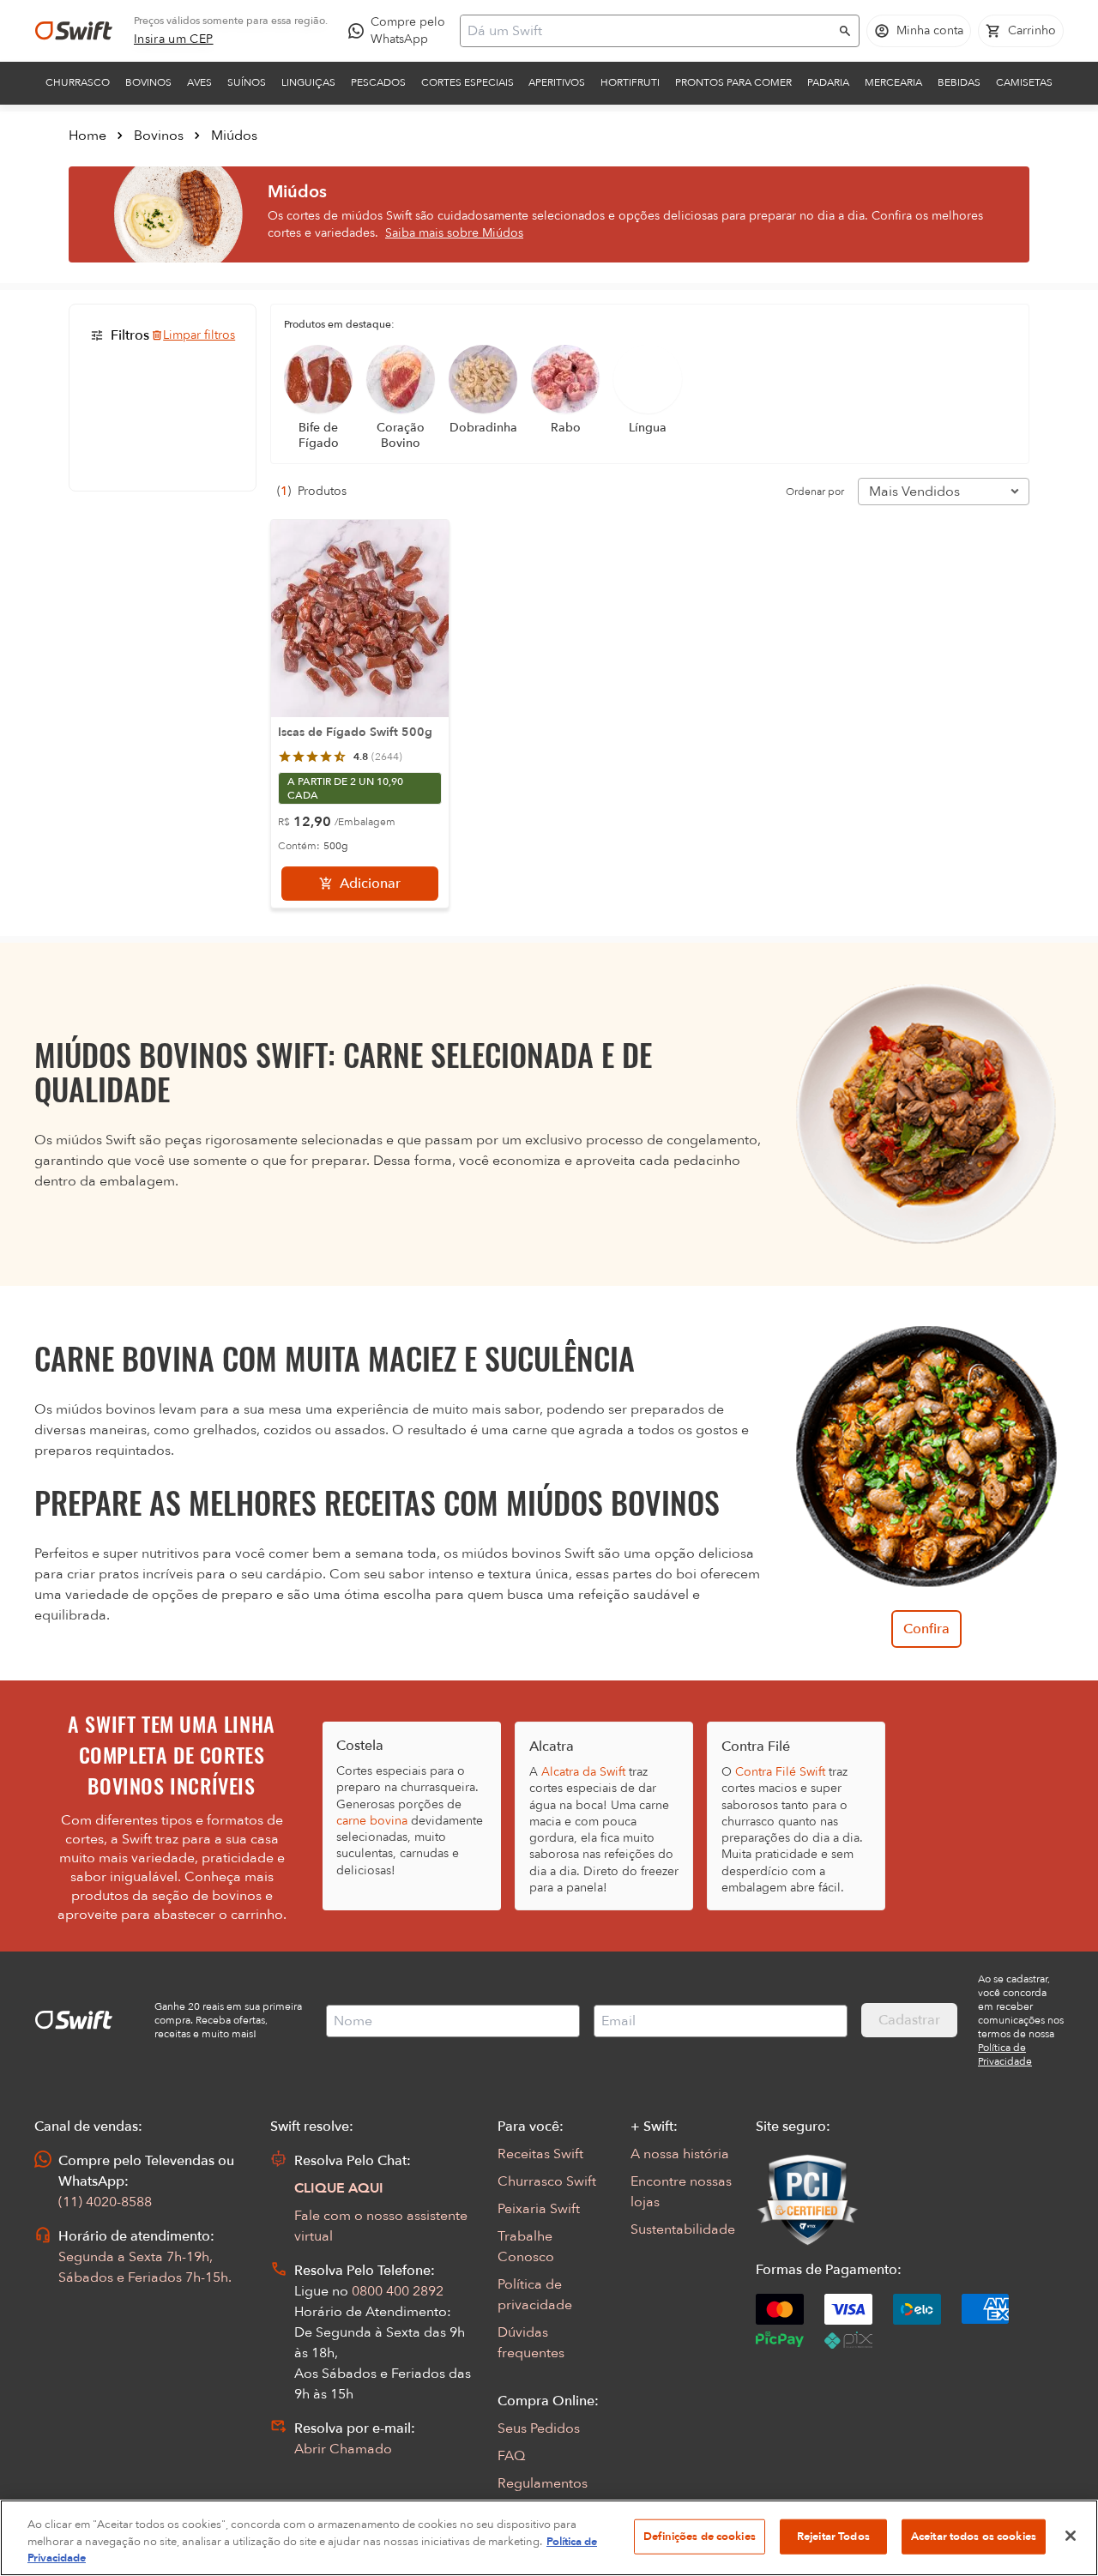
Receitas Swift (540, 2154)
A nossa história (680, 2154)
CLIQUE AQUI (339, 2188)
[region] (549, 2538)
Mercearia (893, 82)
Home (87, 136)
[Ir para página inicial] (74, 31)
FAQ (511, 2456)
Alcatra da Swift (583, 1772)
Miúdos (234, 136)
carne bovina (372, 1821)
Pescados (378, 82)
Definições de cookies (700, 2536)
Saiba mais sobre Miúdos (454, 233)
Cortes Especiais (468, 82)
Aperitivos (557, 82)
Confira (926, 1629)
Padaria (828, 82)
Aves (199, 82)
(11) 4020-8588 (105, 2202)
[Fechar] (1071, 2536)
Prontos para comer (733, 82)
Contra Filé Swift (780, 1772)
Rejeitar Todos (833, 2536)
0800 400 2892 (398, 2291)
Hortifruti (630, 82)
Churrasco (78, 82)
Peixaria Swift (539, 2209)
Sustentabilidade (683, 2229)
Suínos (247, 82)
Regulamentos (543, 2483)
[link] (174, 39)
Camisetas (1024, 82)
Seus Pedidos (539, 2428)
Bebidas (959, 82)
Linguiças (308, 82)
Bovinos (148, 82)
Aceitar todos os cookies (974, 2536)
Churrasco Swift (547, 2181)
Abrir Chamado (343, 2449)
